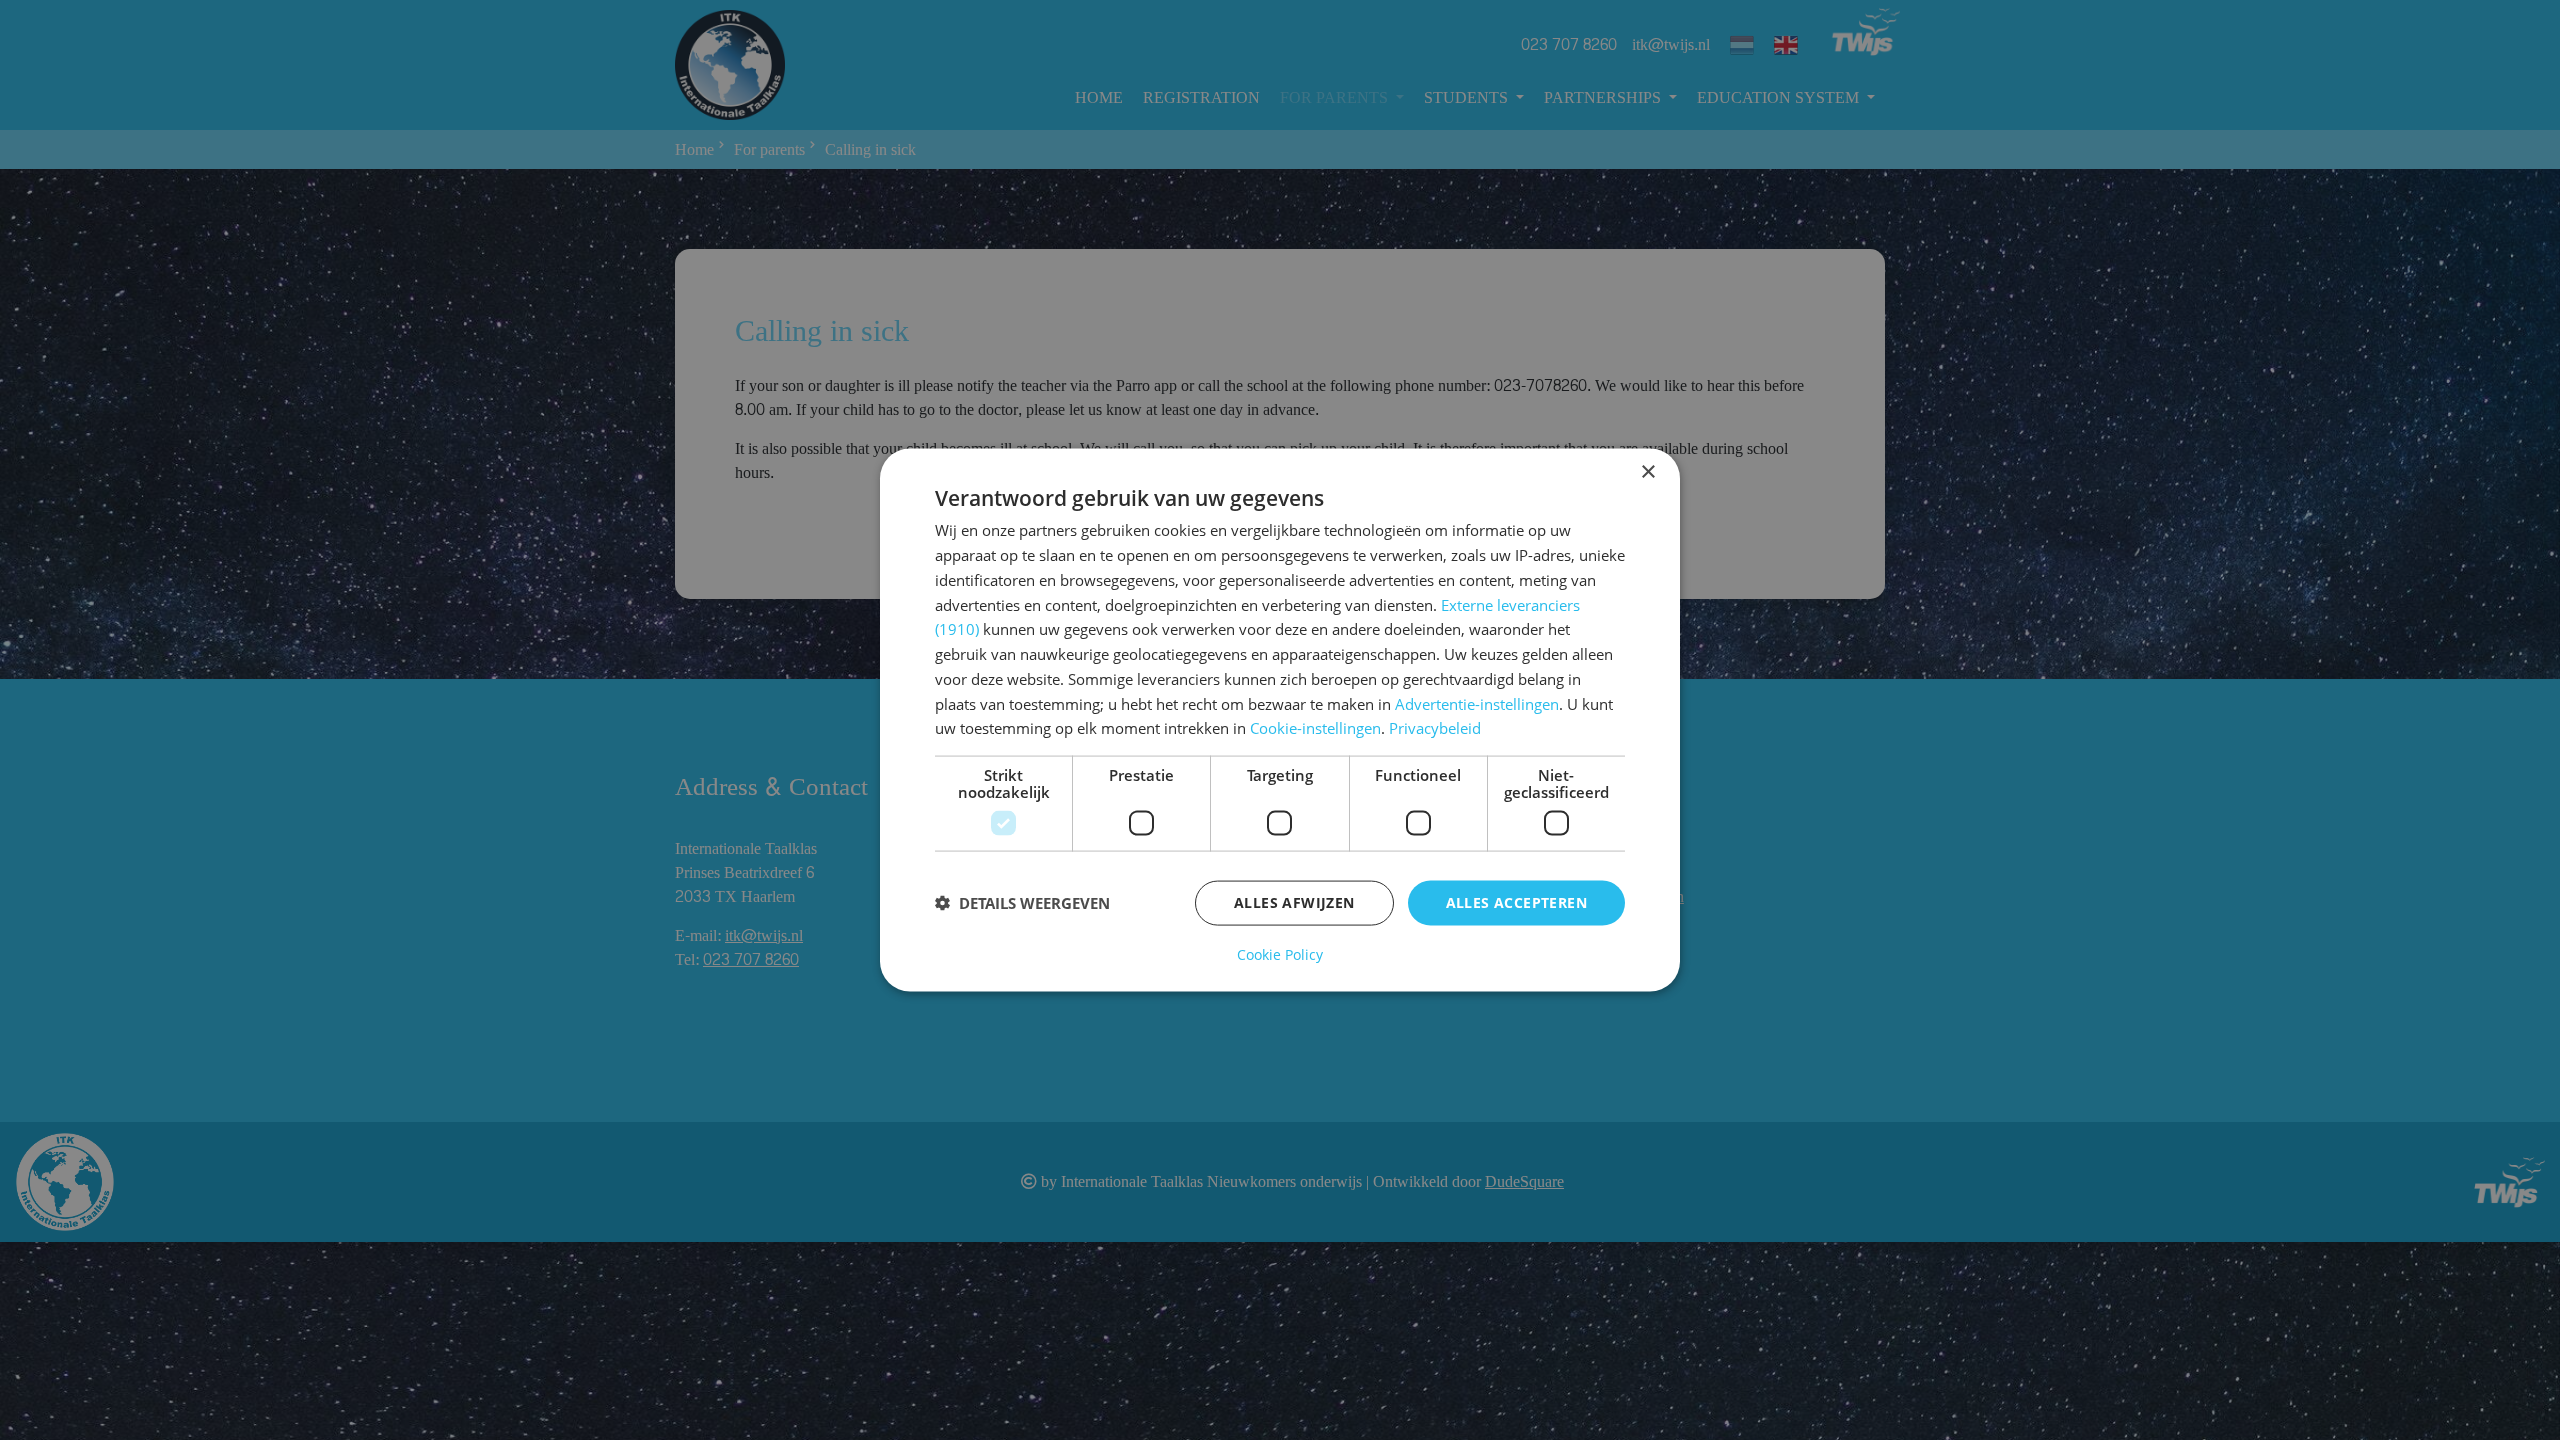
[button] (1022, 903)
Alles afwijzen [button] (1294, 902)
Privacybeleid (1435, 728)
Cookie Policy (1280, 954)
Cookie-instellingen (1315, 728)
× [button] (1647, 472)
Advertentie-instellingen (1477, 703)
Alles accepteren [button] (1516, 902)
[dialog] (1280, 720)
